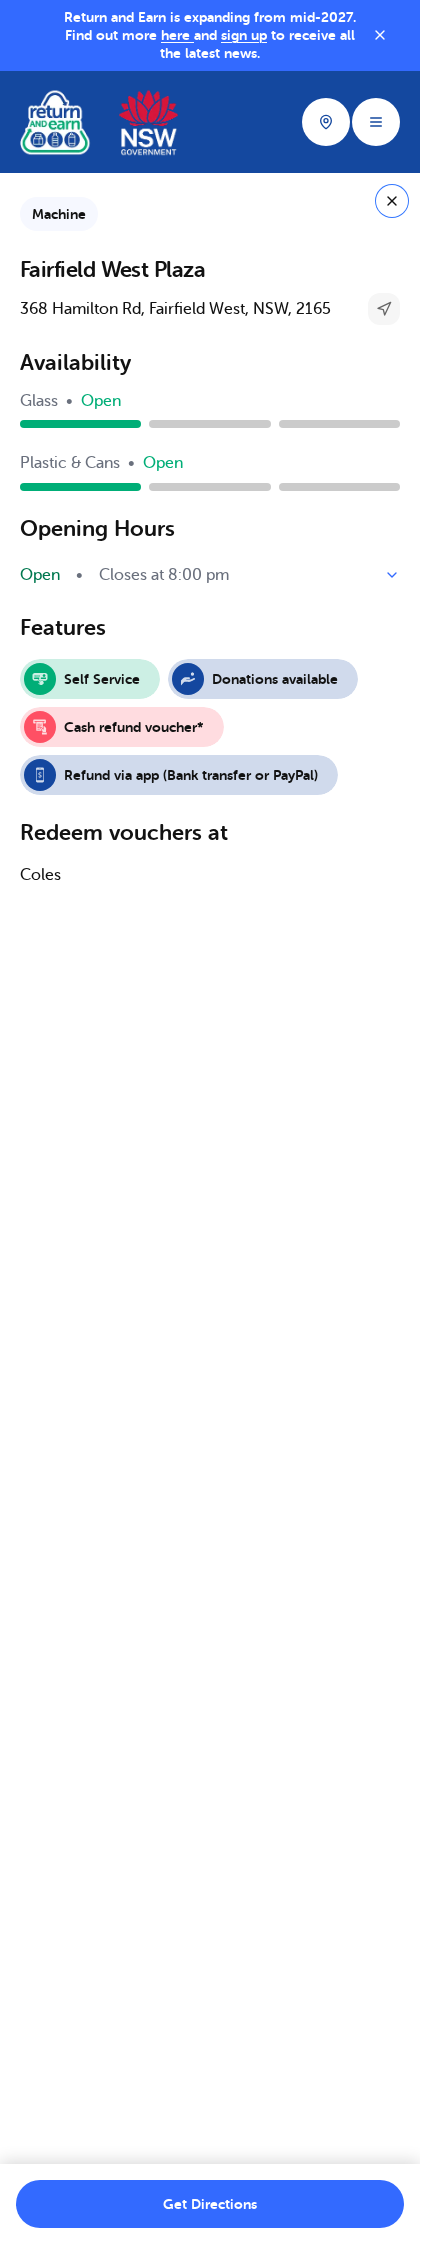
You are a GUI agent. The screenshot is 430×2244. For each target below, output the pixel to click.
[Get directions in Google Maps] (384, 309)
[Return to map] (392, 201)
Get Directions (210, 2204)
